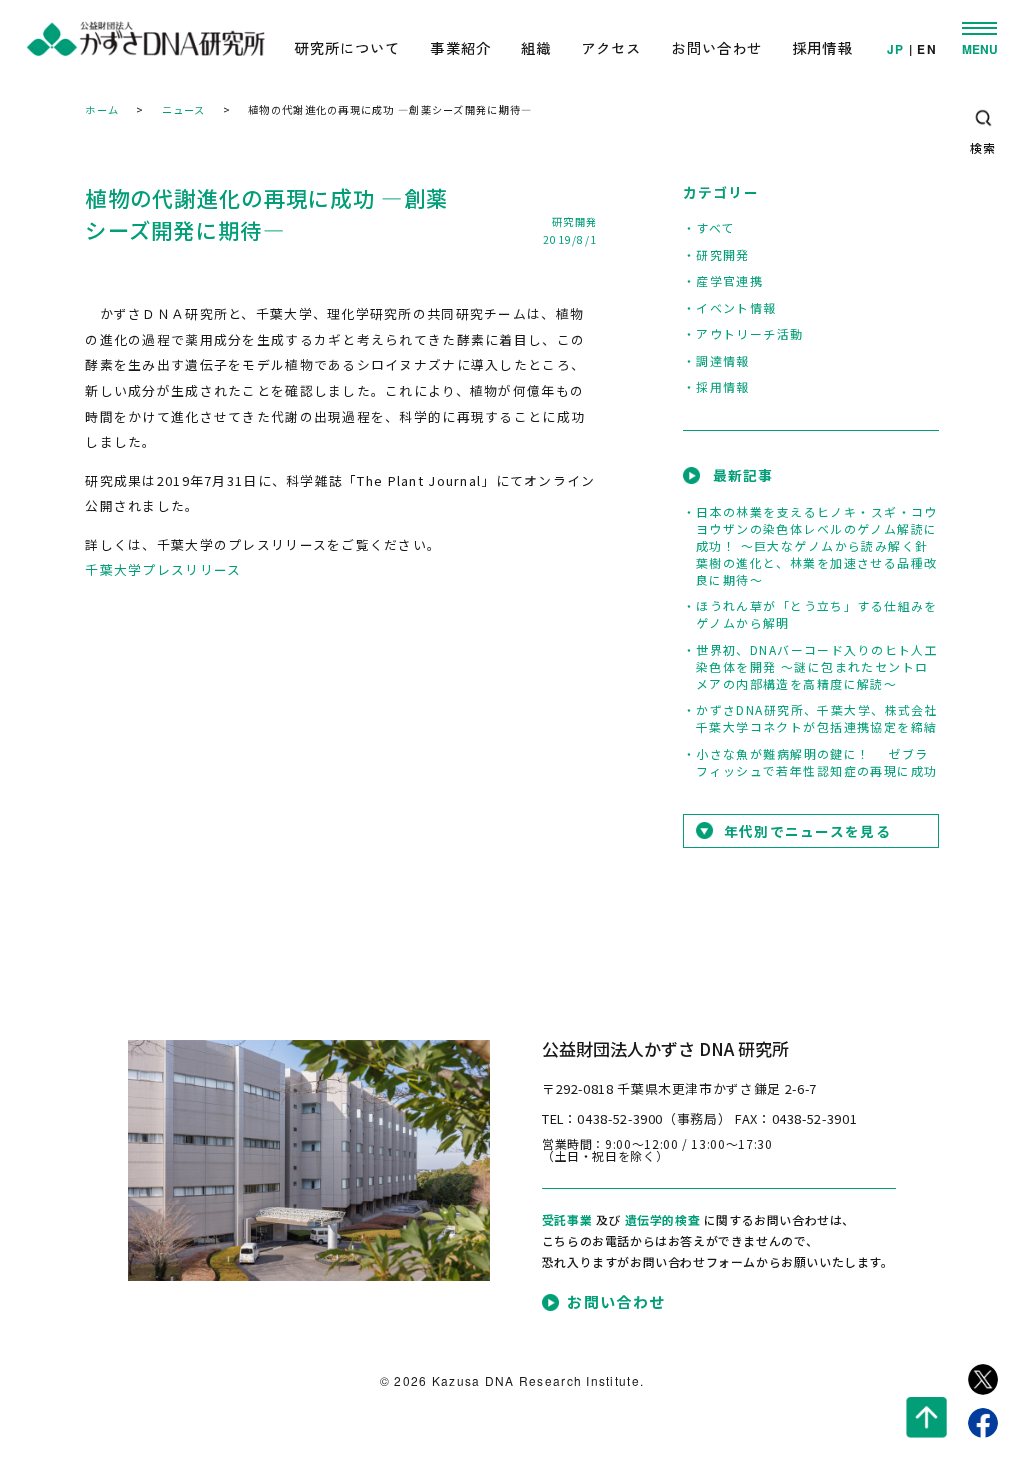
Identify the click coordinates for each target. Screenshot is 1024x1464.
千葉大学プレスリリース (163, 569)
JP (896, 50)
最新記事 (743, 475)
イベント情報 (736, 307)
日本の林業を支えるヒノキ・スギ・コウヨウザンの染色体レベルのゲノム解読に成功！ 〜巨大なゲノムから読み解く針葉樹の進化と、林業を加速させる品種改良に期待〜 (817, 545)
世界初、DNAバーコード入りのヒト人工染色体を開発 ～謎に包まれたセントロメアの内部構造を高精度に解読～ (817, 666)
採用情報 (822, 47)
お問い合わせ (716, 47)
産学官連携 (729, 280)
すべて (715, 227)
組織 (536, 47)
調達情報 (723, 360)
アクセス (611, 47)
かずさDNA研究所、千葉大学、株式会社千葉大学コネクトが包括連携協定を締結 (817, 718)
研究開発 (574, 221)
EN (927, 50)
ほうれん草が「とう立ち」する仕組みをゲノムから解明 (817, 614)
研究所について (347, 47)
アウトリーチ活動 (749, 333)
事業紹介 (460, 47)
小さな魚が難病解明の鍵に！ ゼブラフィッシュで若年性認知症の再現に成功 (817, 762)
